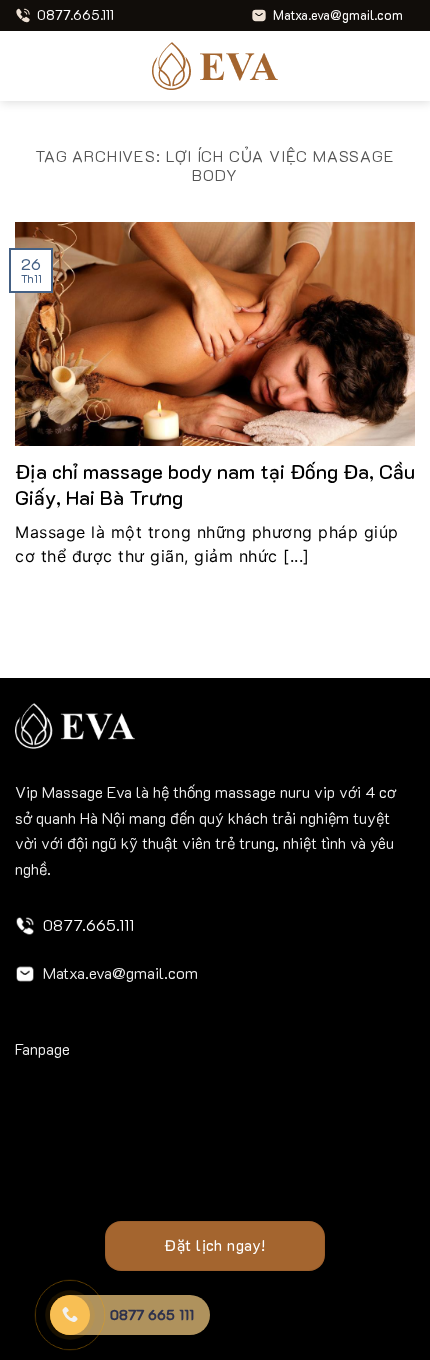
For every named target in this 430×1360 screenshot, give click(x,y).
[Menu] (27, 65)
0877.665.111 (88, 924)
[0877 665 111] (70, 1315)
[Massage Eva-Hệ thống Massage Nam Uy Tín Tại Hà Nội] (215, 66)
